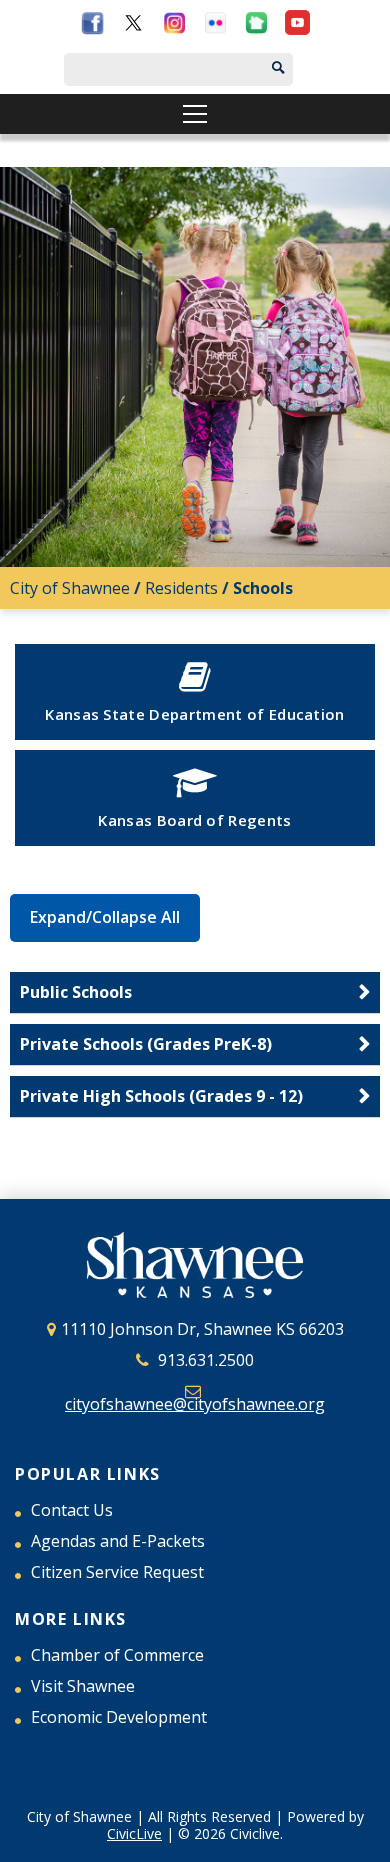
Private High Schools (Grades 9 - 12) (161, 1096)
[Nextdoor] (256, 27)
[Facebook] (92, 27)
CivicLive (134, 1833)
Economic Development (119, 1717)
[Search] (297, 69)
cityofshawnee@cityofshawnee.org (195, 1404)
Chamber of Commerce (117, 1655)
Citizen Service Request (117, 1572)
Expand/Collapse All (105, 917)
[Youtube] (297, 26)
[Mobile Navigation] (195, 114)
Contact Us (72, 1510)
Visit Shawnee (83, 1686)
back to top (370, 1842)
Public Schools (76, 992)
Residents (181, 588)
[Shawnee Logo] (195, 1268)
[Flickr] (215, 27)
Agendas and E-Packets (118, 1541)
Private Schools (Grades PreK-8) (146, 1044)
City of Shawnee (70, 588)
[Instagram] (174, 27)
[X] (133, 27)
